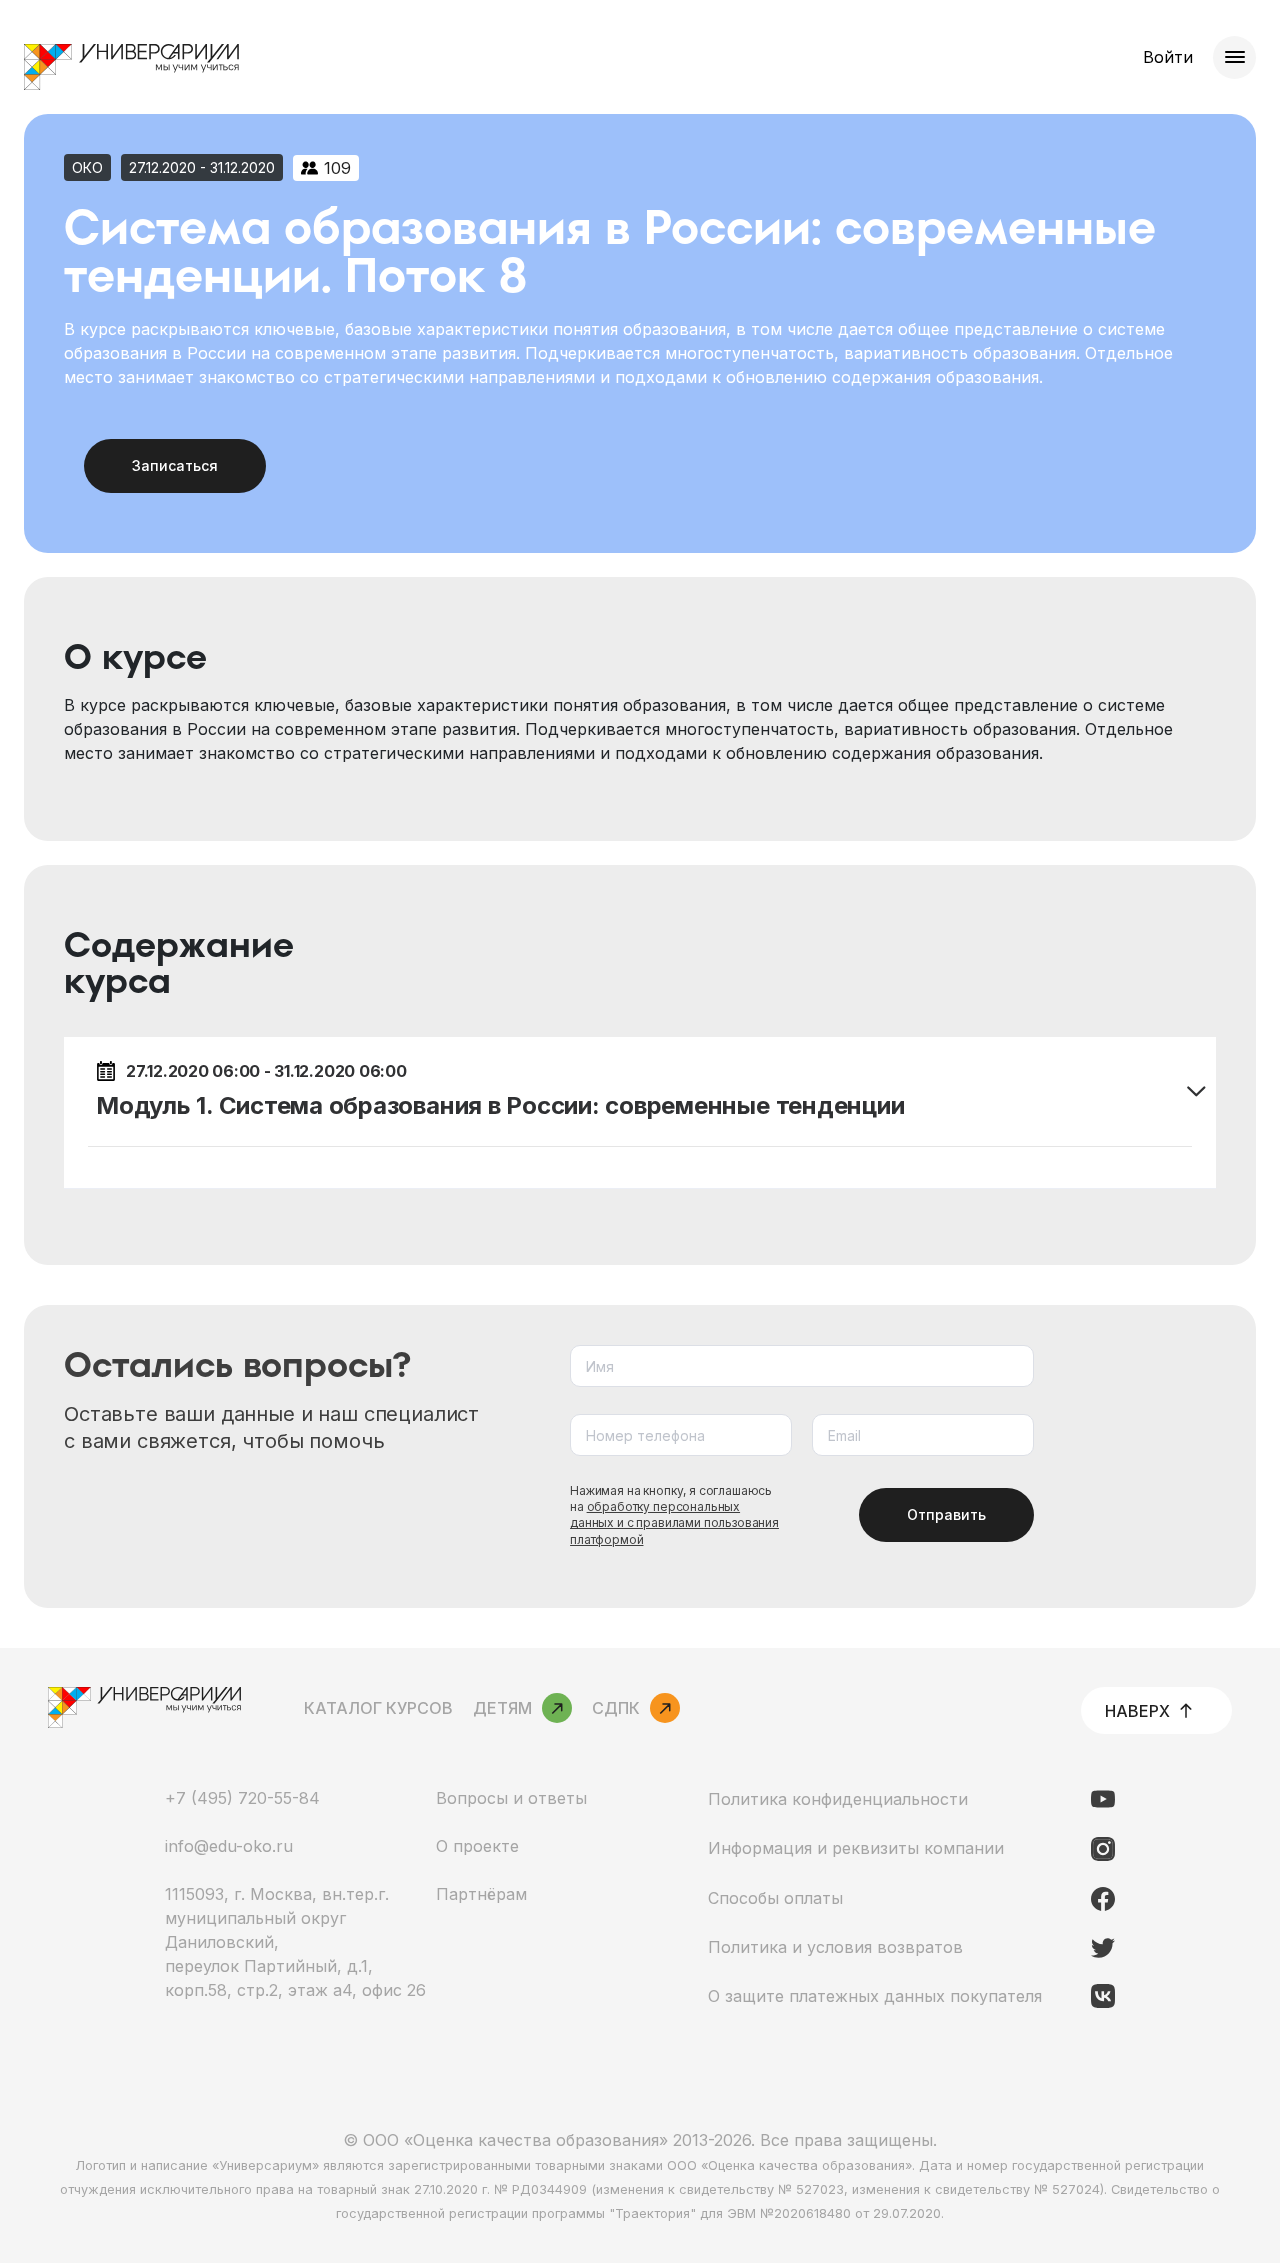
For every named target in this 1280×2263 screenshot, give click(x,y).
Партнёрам (481, 1894)
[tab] (640, 1091)
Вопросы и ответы (511, 1798)
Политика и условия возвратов (835, 1947)
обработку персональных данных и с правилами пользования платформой (674, 1522)
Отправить (946, 1514)
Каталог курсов (378, 1708)
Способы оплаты (775, 1898)
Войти (1168, 57)
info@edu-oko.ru (229, 1846)
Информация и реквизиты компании (856, 1848)
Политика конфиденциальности (838, 1799)
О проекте (477, 1846)
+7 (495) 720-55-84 (242, 1798)
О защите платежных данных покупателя (875, 1996)
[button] (640, 1091)
